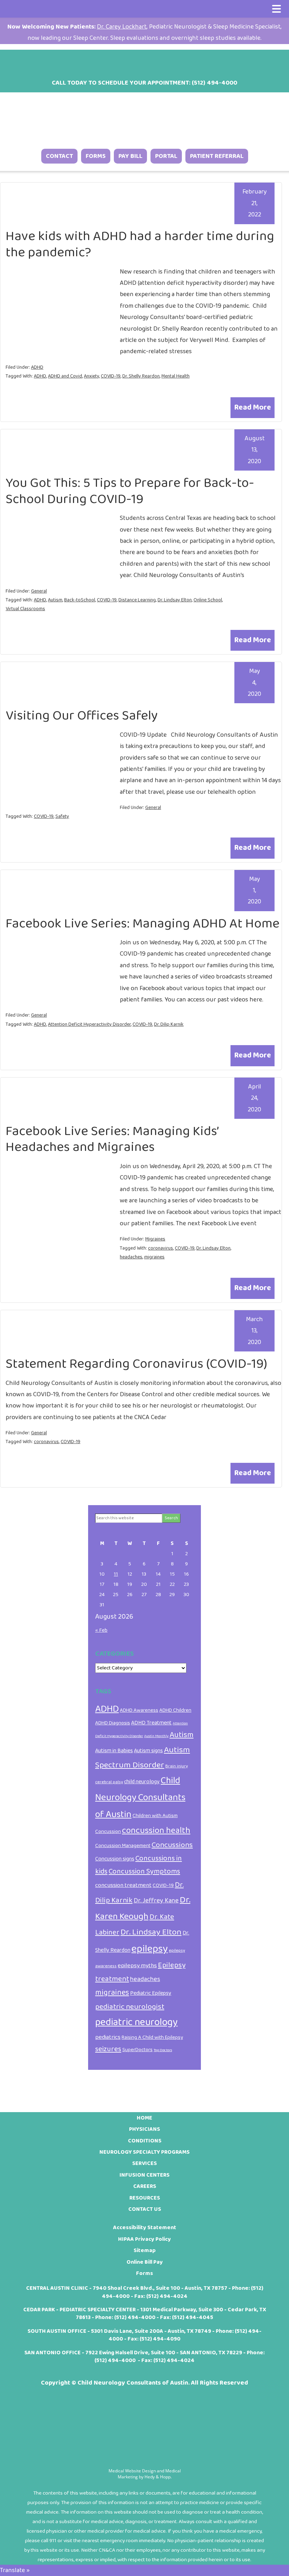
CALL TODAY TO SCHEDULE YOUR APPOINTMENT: (144, 83)
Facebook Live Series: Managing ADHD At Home (143, 924)
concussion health (156, 1830)
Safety (62, 816)
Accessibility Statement (145, 2228)
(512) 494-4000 (135, 2317)
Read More (253, 407)
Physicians (144, 2129)
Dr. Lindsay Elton (175, 600)
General (39, 591)
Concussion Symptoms (144, 1872)
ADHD (37, 367)
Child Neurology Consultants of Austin (140, 1797)
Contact (59, 156)
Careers (145, 2186)
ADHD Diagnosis (113, 1723)
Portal (166, 156)
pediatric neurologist (130, 2007)
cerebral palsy (109, 1782)
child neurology (142, 1782)
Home (144, 2118)
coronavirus (161, 1248)
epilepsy (150, 1949)
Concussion (108, 1832)
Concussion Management (123, 1846)
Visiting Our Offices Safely (82, 716)
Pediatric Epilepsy (151, 1993)
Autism (55, 600)
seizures (108, 2049)
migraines (154, 1257)
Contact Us (145, 2209)
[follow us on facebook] (117, 61)
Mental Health (176, 376)
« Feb (101, 1630)
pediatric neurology (136, 2022)
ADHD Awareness (139, 1710)
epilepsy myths (137, 1965)
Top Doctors (163, 2050)
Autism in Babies (114, 1751)
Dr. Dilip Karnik (169, 1024)
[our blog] (154, 61)
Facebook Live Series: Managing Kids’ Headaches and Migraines (112, 1139)
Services (144, 2163)
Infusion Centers (144, 2175)
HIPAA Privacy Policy (144, 2239)
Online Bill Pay (145, 2262)
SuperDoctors (137, 2050)
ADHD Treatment (151, 1723)
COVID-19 (111, 376)
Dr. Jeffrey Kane (156, 1901)
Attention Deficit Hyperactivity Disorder (89, 1024)
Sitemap (145, 2250)
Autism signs (148, 1751)
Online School (208, 600)
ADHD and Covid (65, 376)
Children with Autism (155, 1816)
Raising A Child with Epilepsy (152, 2037)
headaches (131, 1257)
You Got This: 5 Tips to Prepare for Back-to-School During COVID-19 (130, 491)
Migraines (155, 1239)
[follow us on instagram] (135, 61)
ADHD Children (175, 1710)
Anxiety (91, 376)
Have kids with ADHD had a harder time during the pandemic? (140, 244)
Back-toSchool (80, 600)
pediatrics (108, 2037)
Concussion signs (115, 1859)
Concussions (172, 1845)
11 (116, 1574)
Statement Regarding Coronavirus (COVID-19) (136, 1364)
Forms (96, 156)
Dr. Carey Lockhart (122, 27)
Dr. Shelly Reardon (141, 376)
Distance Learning (137, 600)
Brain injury (177, 1766)
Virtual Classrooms (25, 609)
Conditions (145, 2141)
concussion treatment (123, 1885)
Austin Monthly (156, 1736)
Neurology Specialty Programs (144, 2152)
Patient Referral (217, 156)
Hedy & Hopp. (158, 2477)
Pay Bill (130, 156)
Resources (145, 2198)
